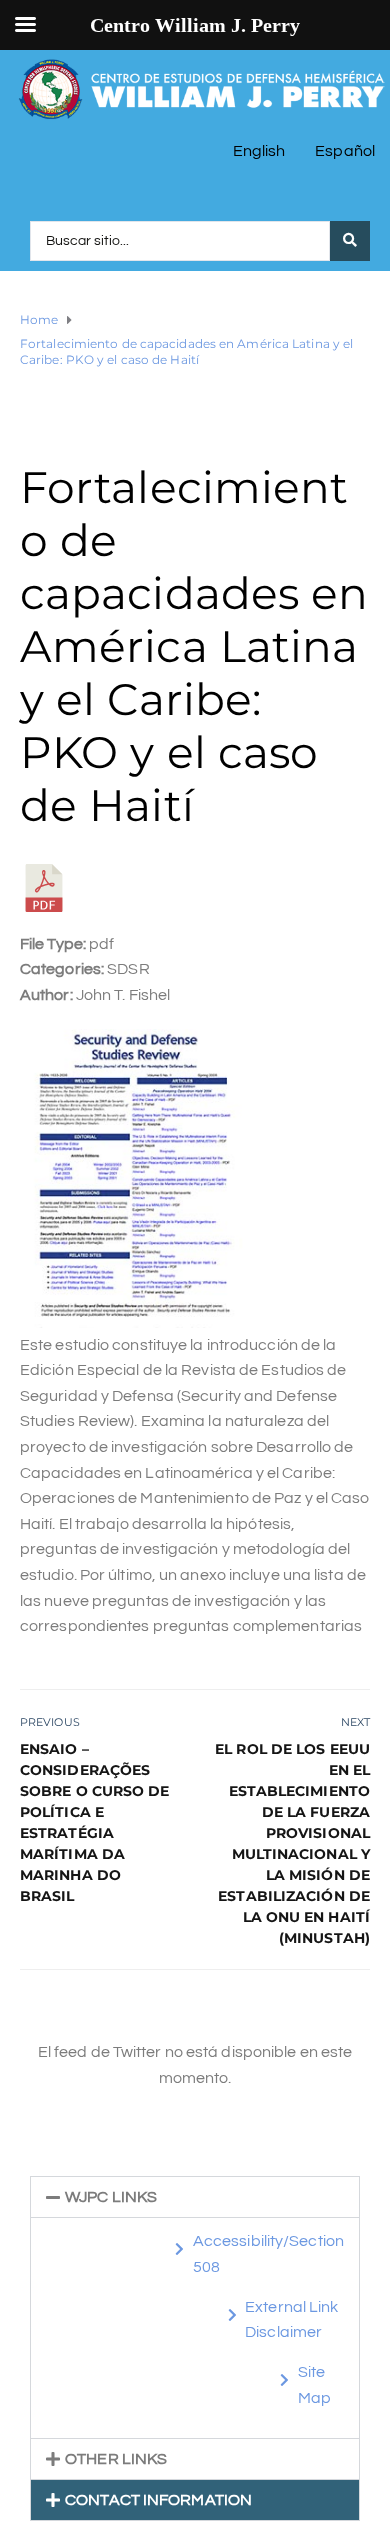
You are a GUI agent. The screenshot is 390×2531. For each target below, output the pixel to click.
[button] (195, 2197)
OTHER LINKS (116, 2459)
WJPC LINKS (111, 2197)
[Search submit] (350, 241)
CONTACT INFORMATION (158, 2500)
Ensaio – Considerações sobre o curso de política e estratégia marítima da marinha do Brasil (95, 1822)
